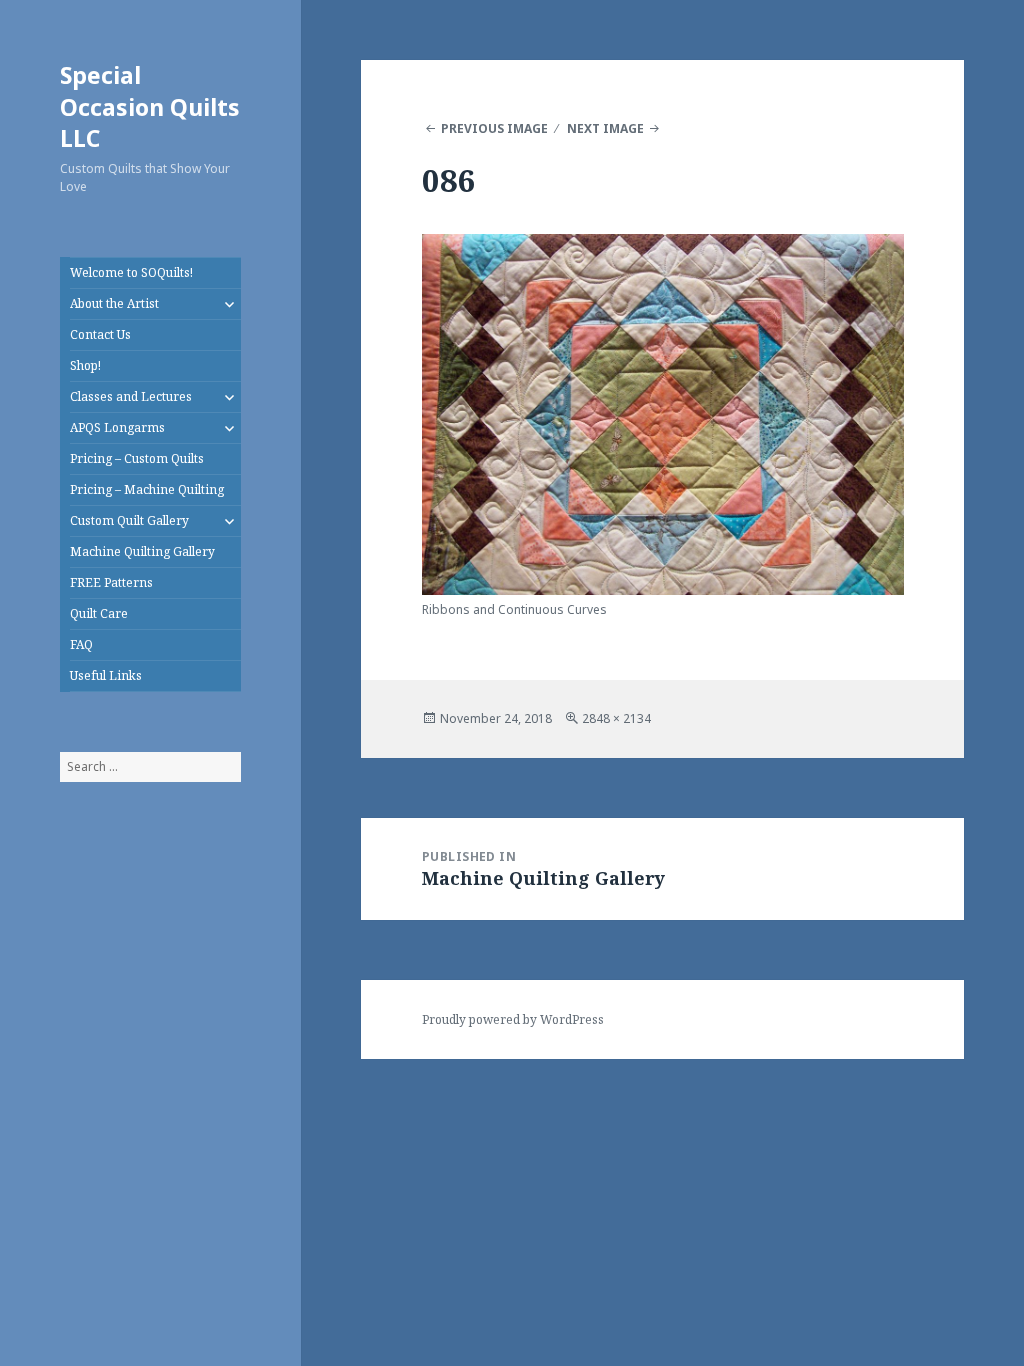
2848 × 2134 (616, 718)
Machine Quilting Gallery (142, 551)
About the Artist (114, 303)
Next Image (605, 128)
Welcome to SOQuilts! (131, 272)
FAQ (81, 644)
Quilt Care (99, 613)
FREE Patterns (111, 582)
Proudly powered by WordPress (513, 1019)
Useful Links (106, 675)
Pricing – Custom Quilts (137, 458)
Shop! (85, 365)
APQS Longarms (117, 427)
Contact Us (100, 334)
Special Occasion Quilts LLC (150, 106)
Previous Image (494, 128)
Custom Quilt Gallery (129, 520)
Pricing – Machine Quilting (147, 489)
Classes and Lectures (131, 396)
